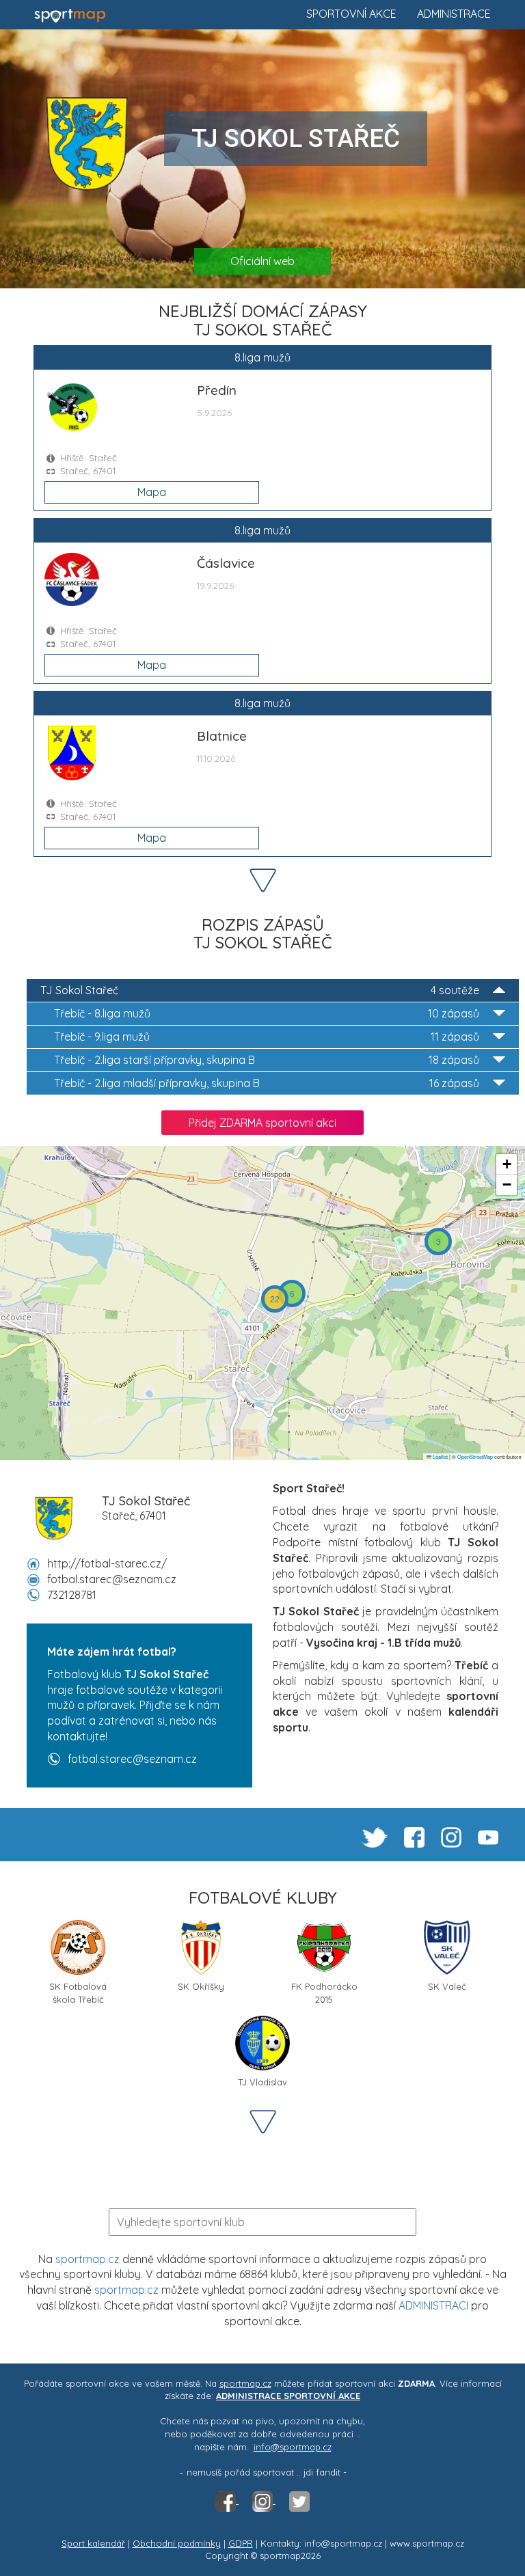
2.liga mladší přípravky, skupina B (267, 1083)
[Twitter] (299, 2500)
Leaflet (440, 1456)
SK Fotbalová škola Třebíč (78, 1991)
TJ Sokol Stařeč (260, 990)
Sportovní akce (351, 14)
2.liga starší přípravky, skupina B (267, 1060)
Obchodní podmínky (177, 2543)
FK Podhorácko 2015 (324, 1991)
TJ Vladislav (262, 2082)
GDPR (241, 2543)
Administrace (454, 14)
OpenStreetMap (475, 1456)
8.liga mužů (267, 1013)
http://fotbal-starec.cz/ (107, 1563)
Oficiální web (262, 261)
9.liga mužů (267, 1037)
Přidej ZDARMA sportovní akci (262, 1123)
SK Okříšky (201, 1986)
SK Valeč (447, 1986)
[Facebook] (227, 2500)
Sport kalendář (93, 2543)
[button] (438, 1242)
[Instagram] (264, 2500)
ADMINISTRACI (433, 2305)
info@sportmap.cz (293, 2447)
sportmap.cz (87, 2259)
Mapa (152, 492)
